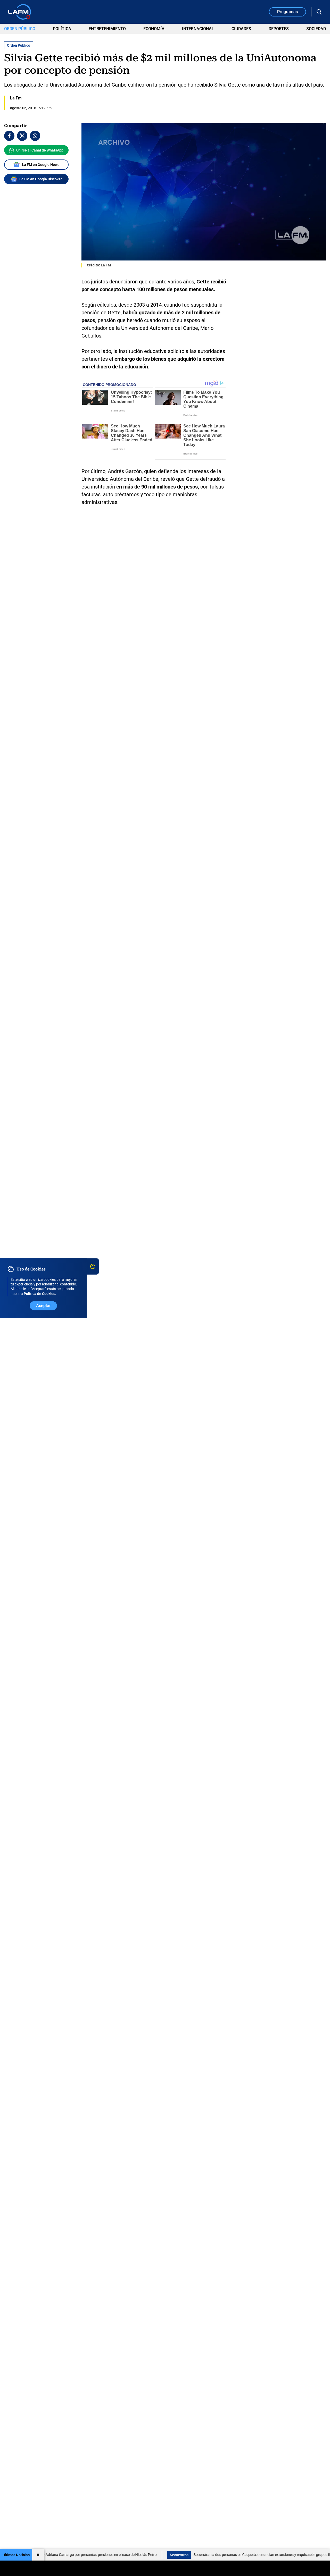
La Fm (16, 98)
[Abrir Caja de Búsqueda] (319, 12)
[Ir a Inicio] (20, 12)
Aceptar (43, 1306)
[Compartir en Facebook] (9, 136)
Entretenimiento (107, 29)
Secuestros (140, 2555)
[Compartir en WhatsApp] (35, 136)
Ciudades (241, 29)
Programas (287, 12)
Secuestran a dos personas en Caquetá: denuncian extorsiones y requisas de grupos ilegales (227, 2555)
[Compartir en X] (22, 136)
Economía (154, 29)
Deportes (279, 29)
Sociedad (316, 29)
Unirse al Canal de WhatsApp (40, 150)
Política (62, 29)
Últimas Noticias (16, 2555)
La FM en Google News (41, 165)
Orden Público (20, 29)
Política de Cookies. (40, 1294)
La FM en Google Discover (41, 179)
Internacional (198, 29)
